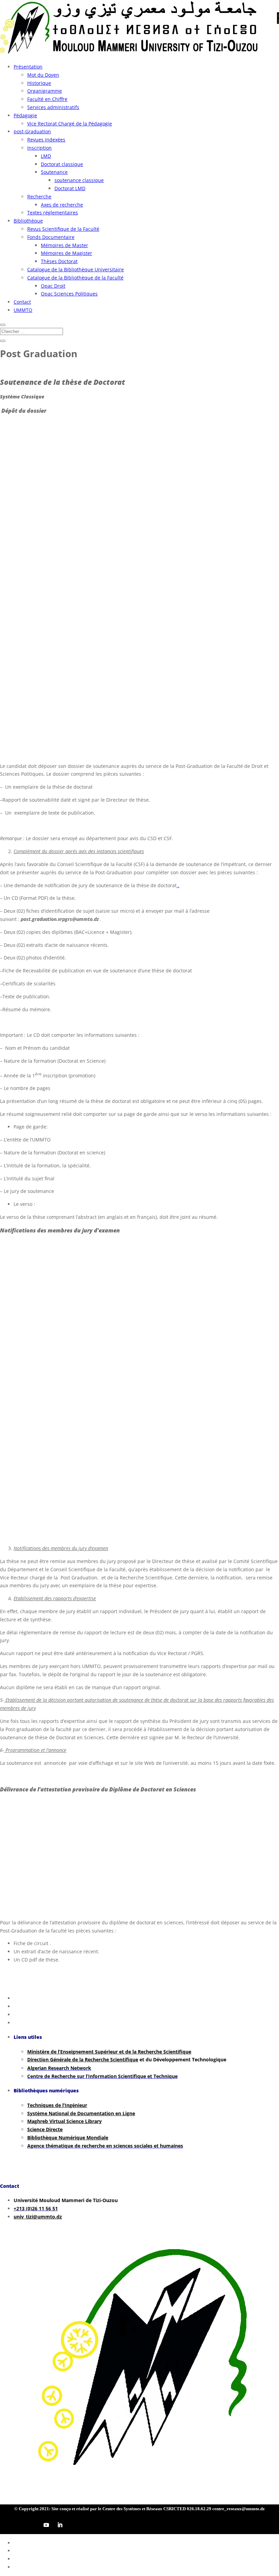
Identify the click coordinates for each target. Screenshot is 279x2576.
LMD (46, 156)
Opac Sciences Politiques (69, 294)
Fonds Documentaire (51, 237)
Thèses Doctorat (59, 261)
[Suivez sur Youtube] (46, 2525)
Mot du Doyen (43, 75)
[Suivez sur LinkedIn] (60, 2525)
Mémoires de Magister (67, 253)
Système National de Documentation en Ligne (81, 2113)
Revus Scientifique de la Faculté (63, 229)
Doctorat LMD (70, 188)
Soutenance (54, 172)
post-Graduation (32, 131)
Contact (22, 302)
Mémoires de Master (64, 245)
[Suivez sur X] (19, 2525)
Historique (39, 83)
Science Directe (45, 2129)
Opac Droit (53, 286)
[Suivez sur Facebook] (5, 2525)
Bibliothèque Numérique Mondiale (68, 2138)
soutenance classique (79, 180)
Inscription (39, 148)
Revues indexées (46, 140)
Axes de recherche (62, 205)
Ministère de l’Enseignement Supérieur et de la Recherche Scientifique (109, 2052)
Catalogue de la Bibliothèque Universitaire (76, 269)
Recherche (39, 196)
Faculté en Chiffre (47, 99)
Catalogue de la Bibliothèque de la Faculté (75, 278)
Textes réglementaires (53, 213)
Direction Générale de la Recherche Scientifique (83, 2059)
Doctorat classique (62, 164)
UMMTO (23, 310)
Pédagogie (25, 115)
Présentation (28, 67)
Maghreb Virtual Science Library (64, 2121)
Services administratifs (53, 107)
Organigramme (45, 91)
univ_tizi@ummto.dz (38, 2217)
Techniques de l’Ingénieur (57, 2105)
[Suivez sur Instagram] (33, 2525)
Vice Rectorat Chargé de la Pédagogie (70, 124)
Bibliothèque (28, 221)
